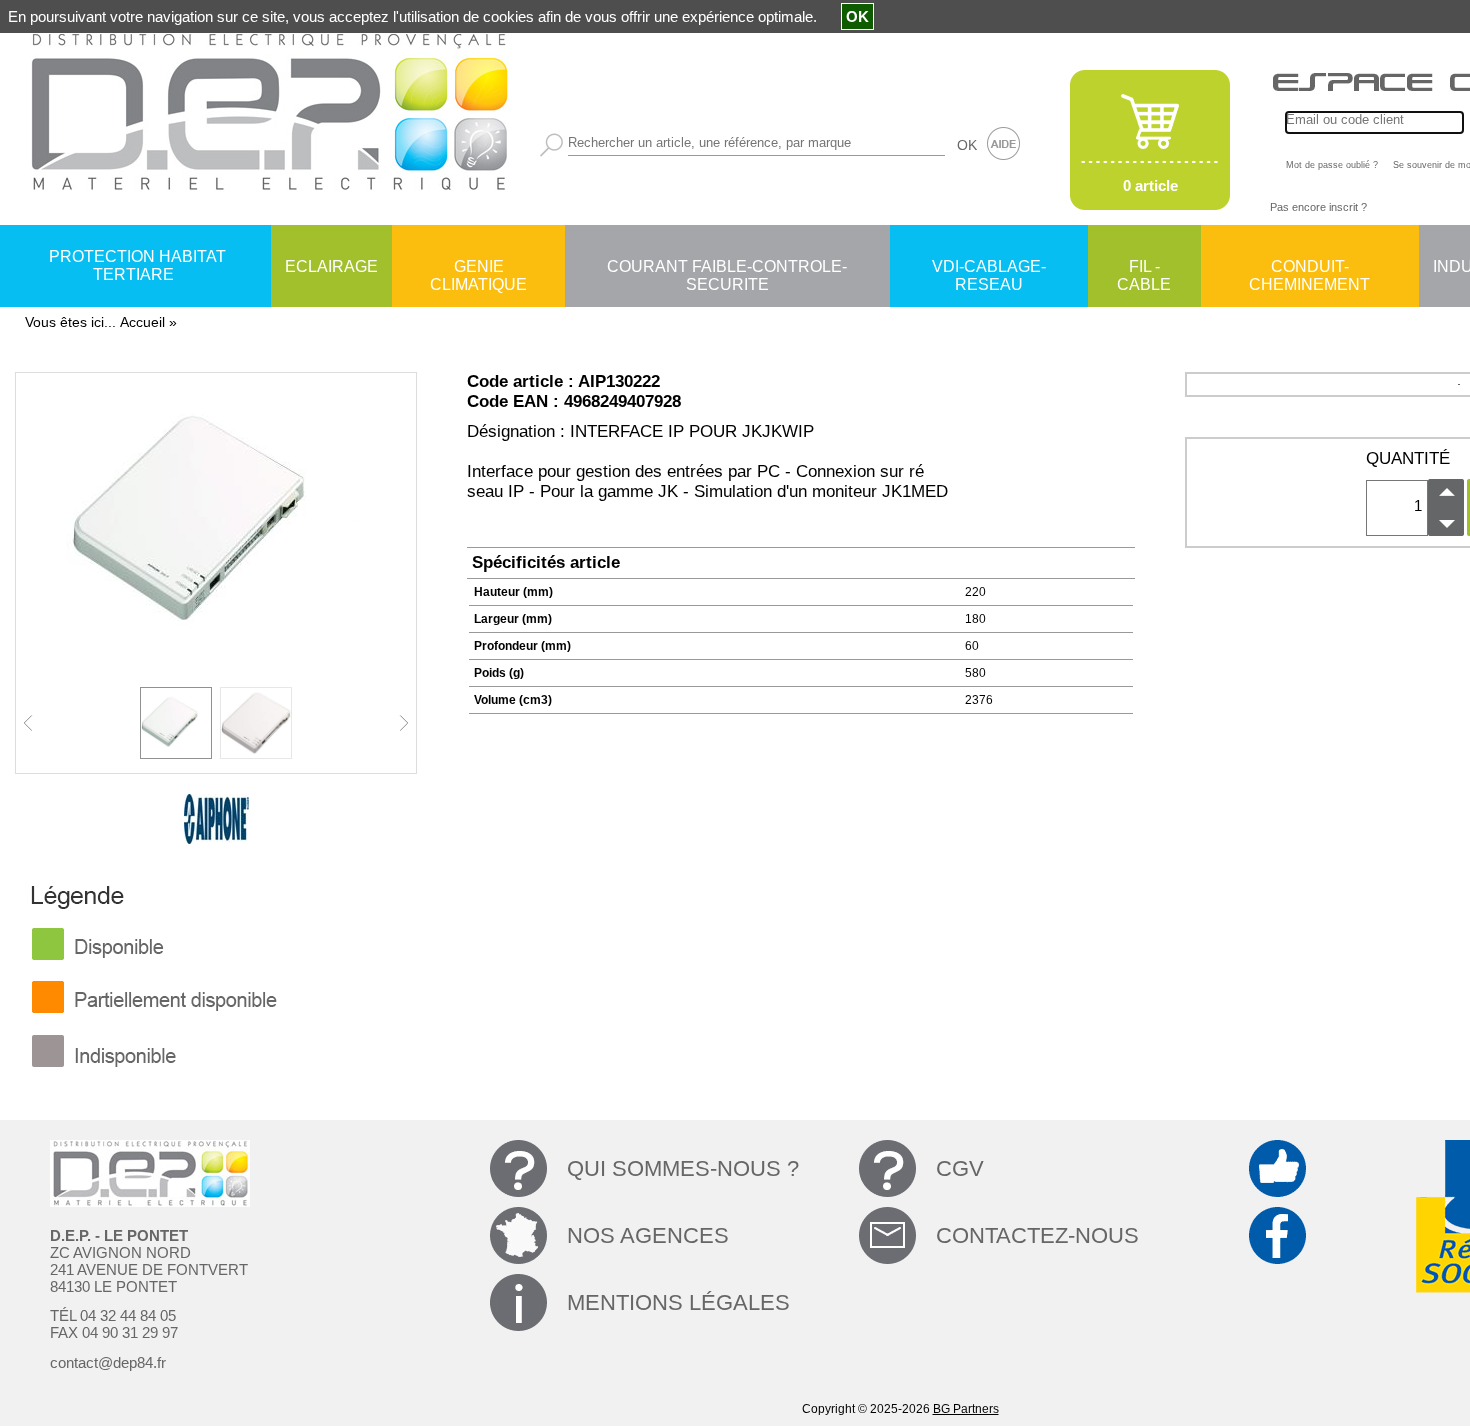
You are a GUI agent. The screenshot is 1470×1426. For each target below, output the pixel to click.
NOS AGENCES (648, 1235)
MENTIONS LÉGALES (678, 1302)
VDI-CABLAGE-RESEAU (989, 268)
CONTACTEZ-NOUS (1037, 1235)
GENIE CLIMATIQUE (478, 268)
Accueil (142, 322)
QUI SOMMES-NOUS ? (683, 1168)
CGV (960, 1168)
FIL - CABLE (1144, 268)
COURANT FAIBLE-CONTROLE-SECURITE (727, 268)
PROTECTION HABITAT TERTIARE (137, 265)
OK (967, 145)
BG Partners (966, 1409)
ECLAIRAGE (331, 266)
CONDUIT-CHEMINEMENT (1309, 268)
